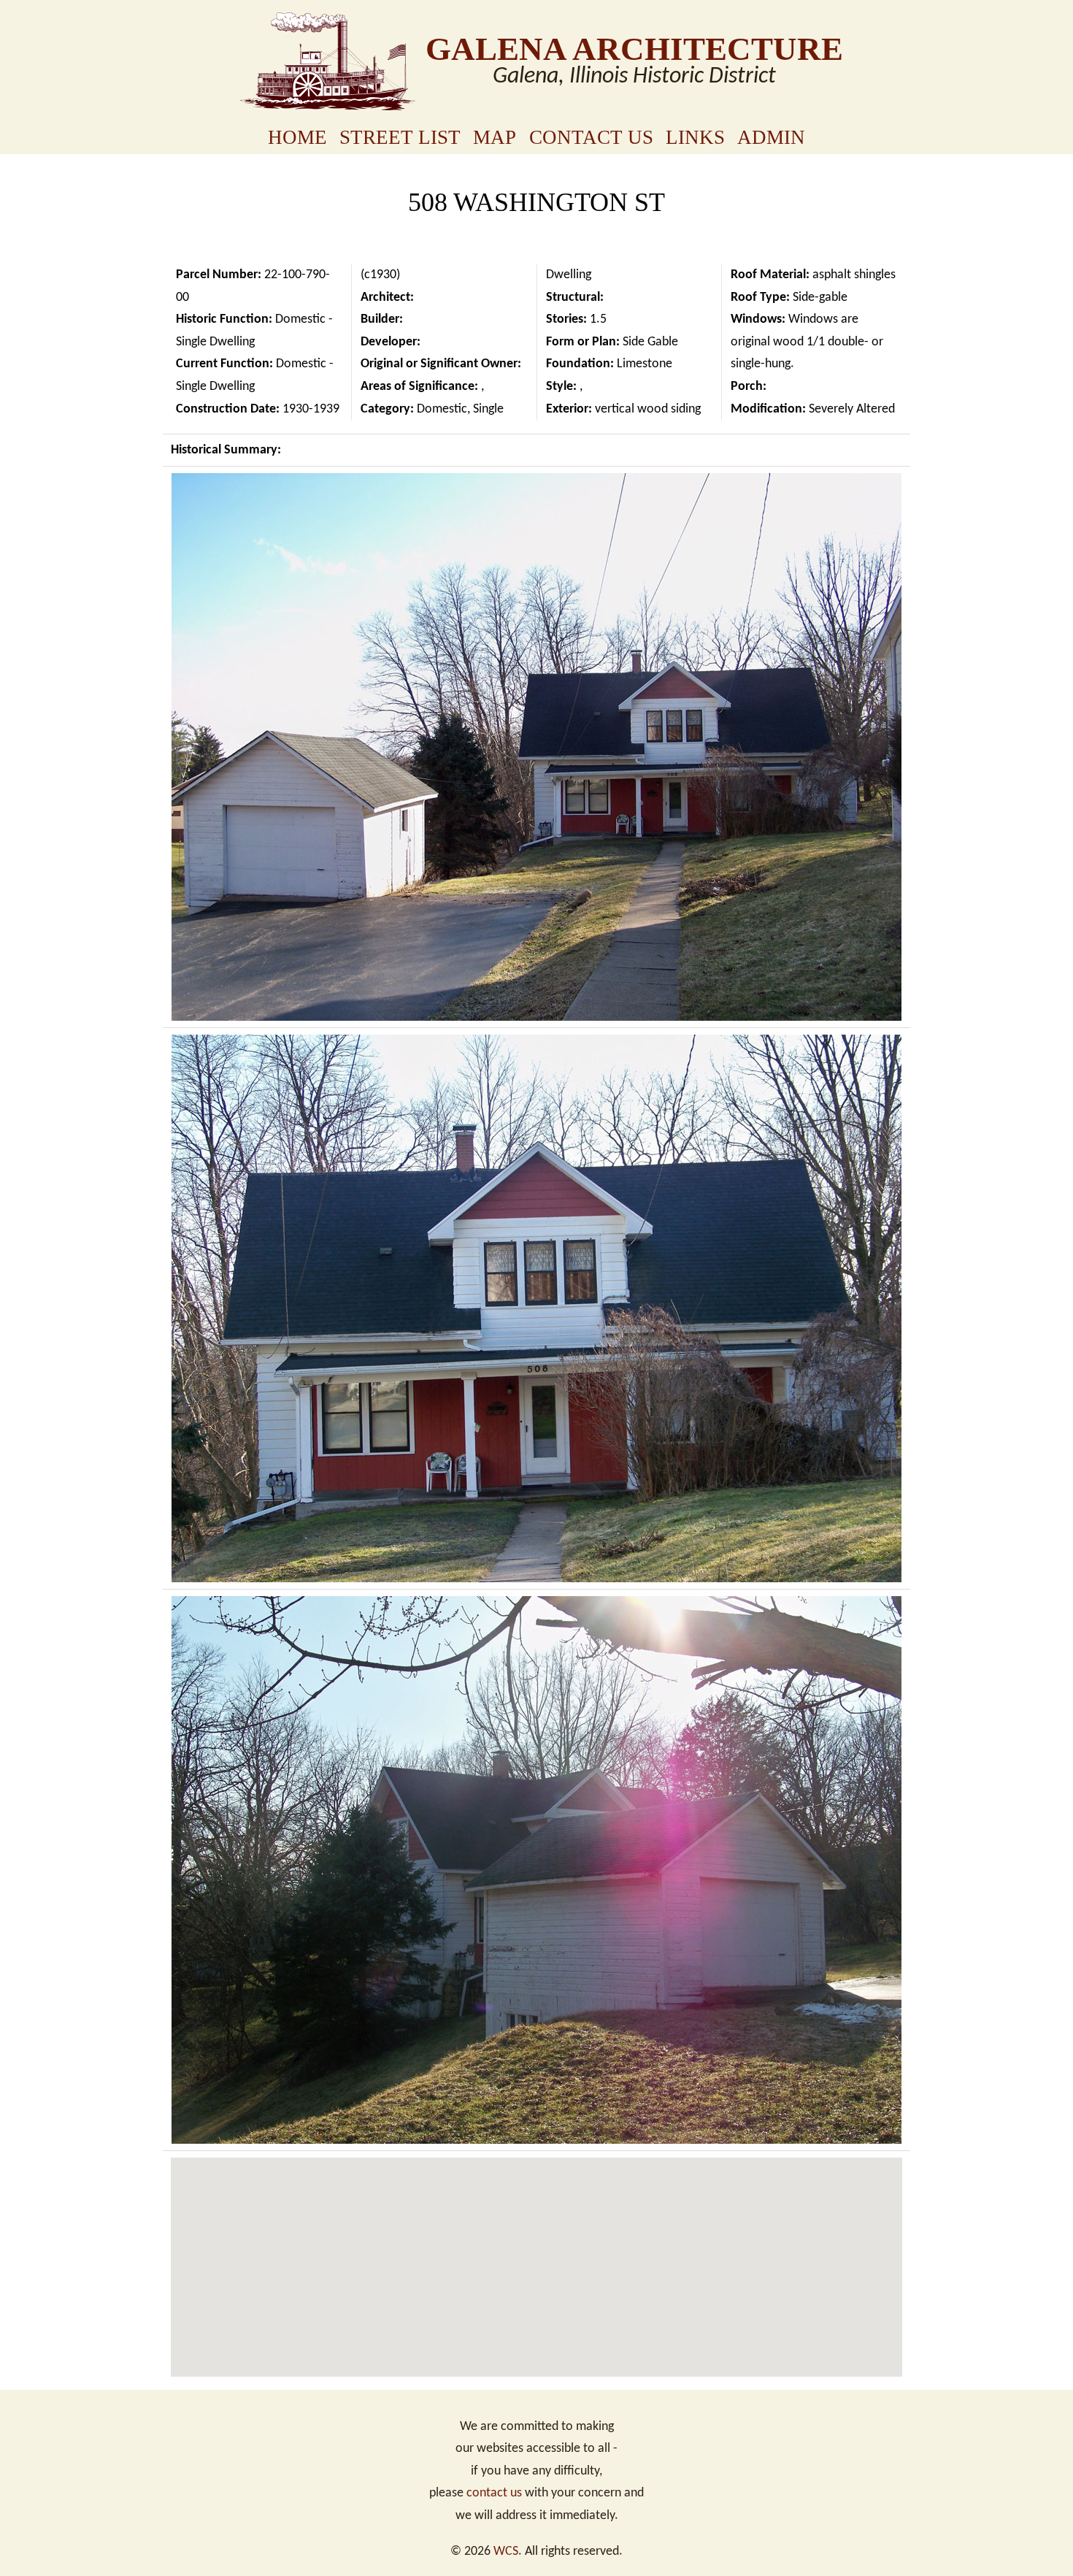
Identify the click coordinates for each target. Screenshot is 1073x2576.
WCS (506, 2552)
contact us (494, 2493)
